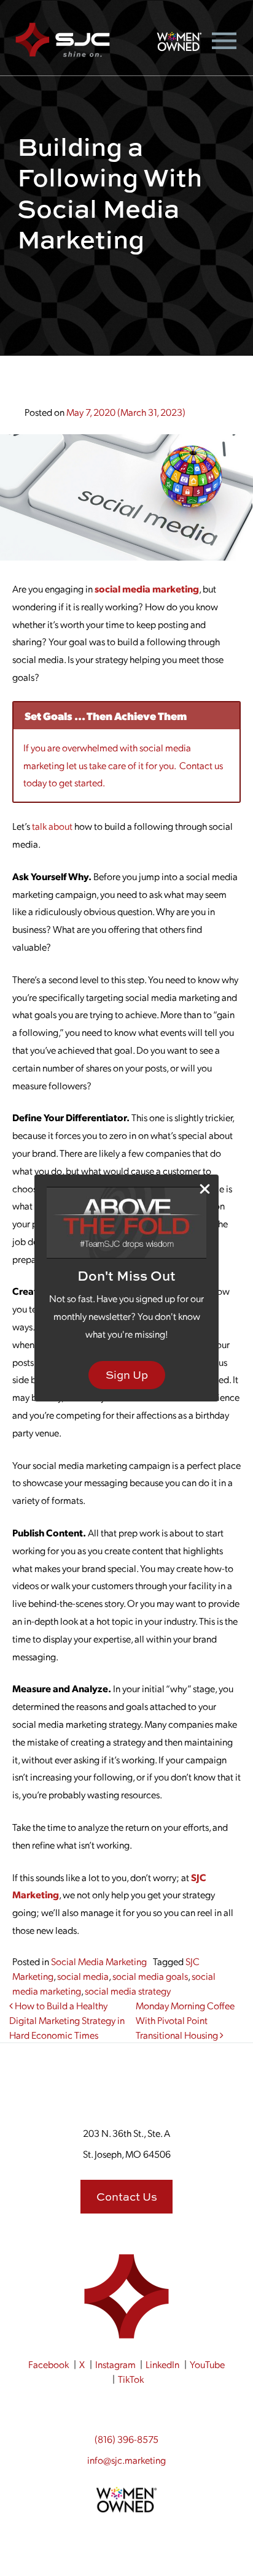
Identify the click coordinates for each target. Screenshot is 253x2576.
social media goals (150, 1976)
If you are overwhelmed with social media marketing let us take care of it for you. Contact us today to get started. (123, 765)
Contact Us (127, 2197)
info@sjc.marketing (126, 2460)
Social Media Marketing (99, 1961)
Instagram (115, 2364)
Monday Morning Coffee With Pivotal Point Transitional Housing (185, 2020)
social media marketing (147, 588)
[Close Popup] (205, 1189)
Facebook (49, 2364)
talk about (52, 826)
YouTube (207, 2364)
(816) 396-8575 (126, 2439)
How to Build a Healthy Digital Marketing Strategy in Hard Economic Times (67, 2020)
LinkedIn (162, 2364)
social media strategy (128, 1991)
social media (83, 1976)
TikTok (131, 2379)
